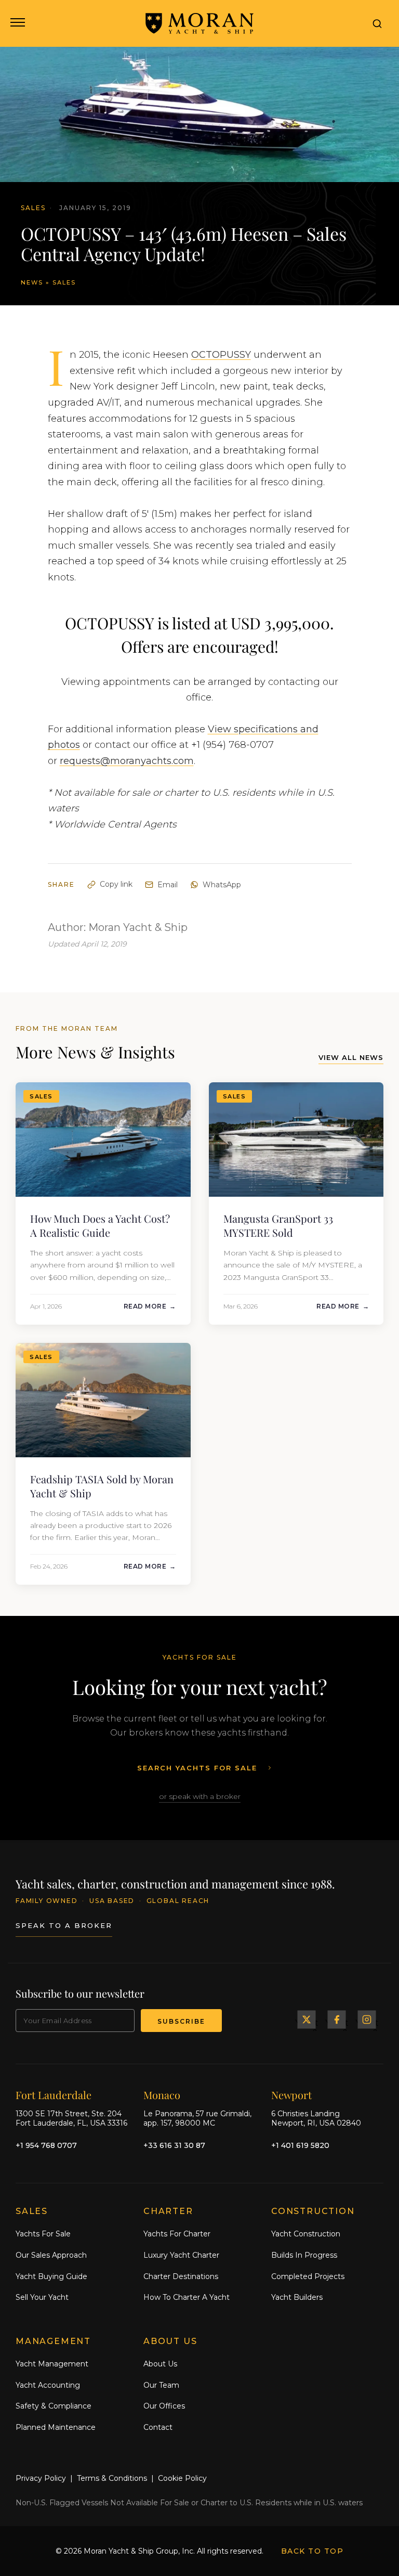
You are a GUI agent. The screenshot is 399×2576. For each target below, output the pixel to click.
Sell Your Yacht (42, 2297)
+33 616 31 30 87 (174, 2145)
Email (168, 885)
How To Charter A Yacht (187, 2297)
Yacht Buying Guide (51, 2276)
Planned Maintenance (56, 2427)
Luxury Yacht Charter (181, 2255)
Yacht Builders (297, 2297)
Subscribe (181, 2021)
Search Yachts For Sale (197, 1768)
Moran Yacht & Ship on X (307, 2020)
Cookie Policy (182, 2478)
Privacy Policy (41, 2478)
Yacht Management (52, 2364)
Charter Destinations (181, 2276)
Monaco (162, 2095)
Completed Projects (308, 2276)
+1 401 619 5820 (300, 2145)
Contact (158, 2427)
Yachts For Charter (177, 2234)
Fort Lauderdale (54, 2095)
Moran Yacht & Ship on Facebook (337, 2020)
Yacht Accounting (48, 2385)
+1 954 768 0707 (46, 2145)
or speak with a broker (200, 1796)
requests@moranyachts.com (127, 761)
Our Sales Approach (51, 2255)
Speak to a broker (64, 1925)
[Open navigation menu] (17, 23)
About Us (160, 2364)
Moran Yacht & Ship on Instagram (367, 2020)
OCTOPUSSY (221, 355)
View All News (351, 1057)
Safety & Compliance (54, 2406)
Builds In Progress (304, 2255)
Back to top (312, 2551)
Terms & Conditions (112, 2478)
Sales (64, 282)
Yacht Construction (306, 2234)
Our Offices (164, 2406)
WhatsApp (222, 885)
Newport (291, 2095)
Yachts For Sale (43, 2234)
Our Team (161, 2385)
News (32, 282)
